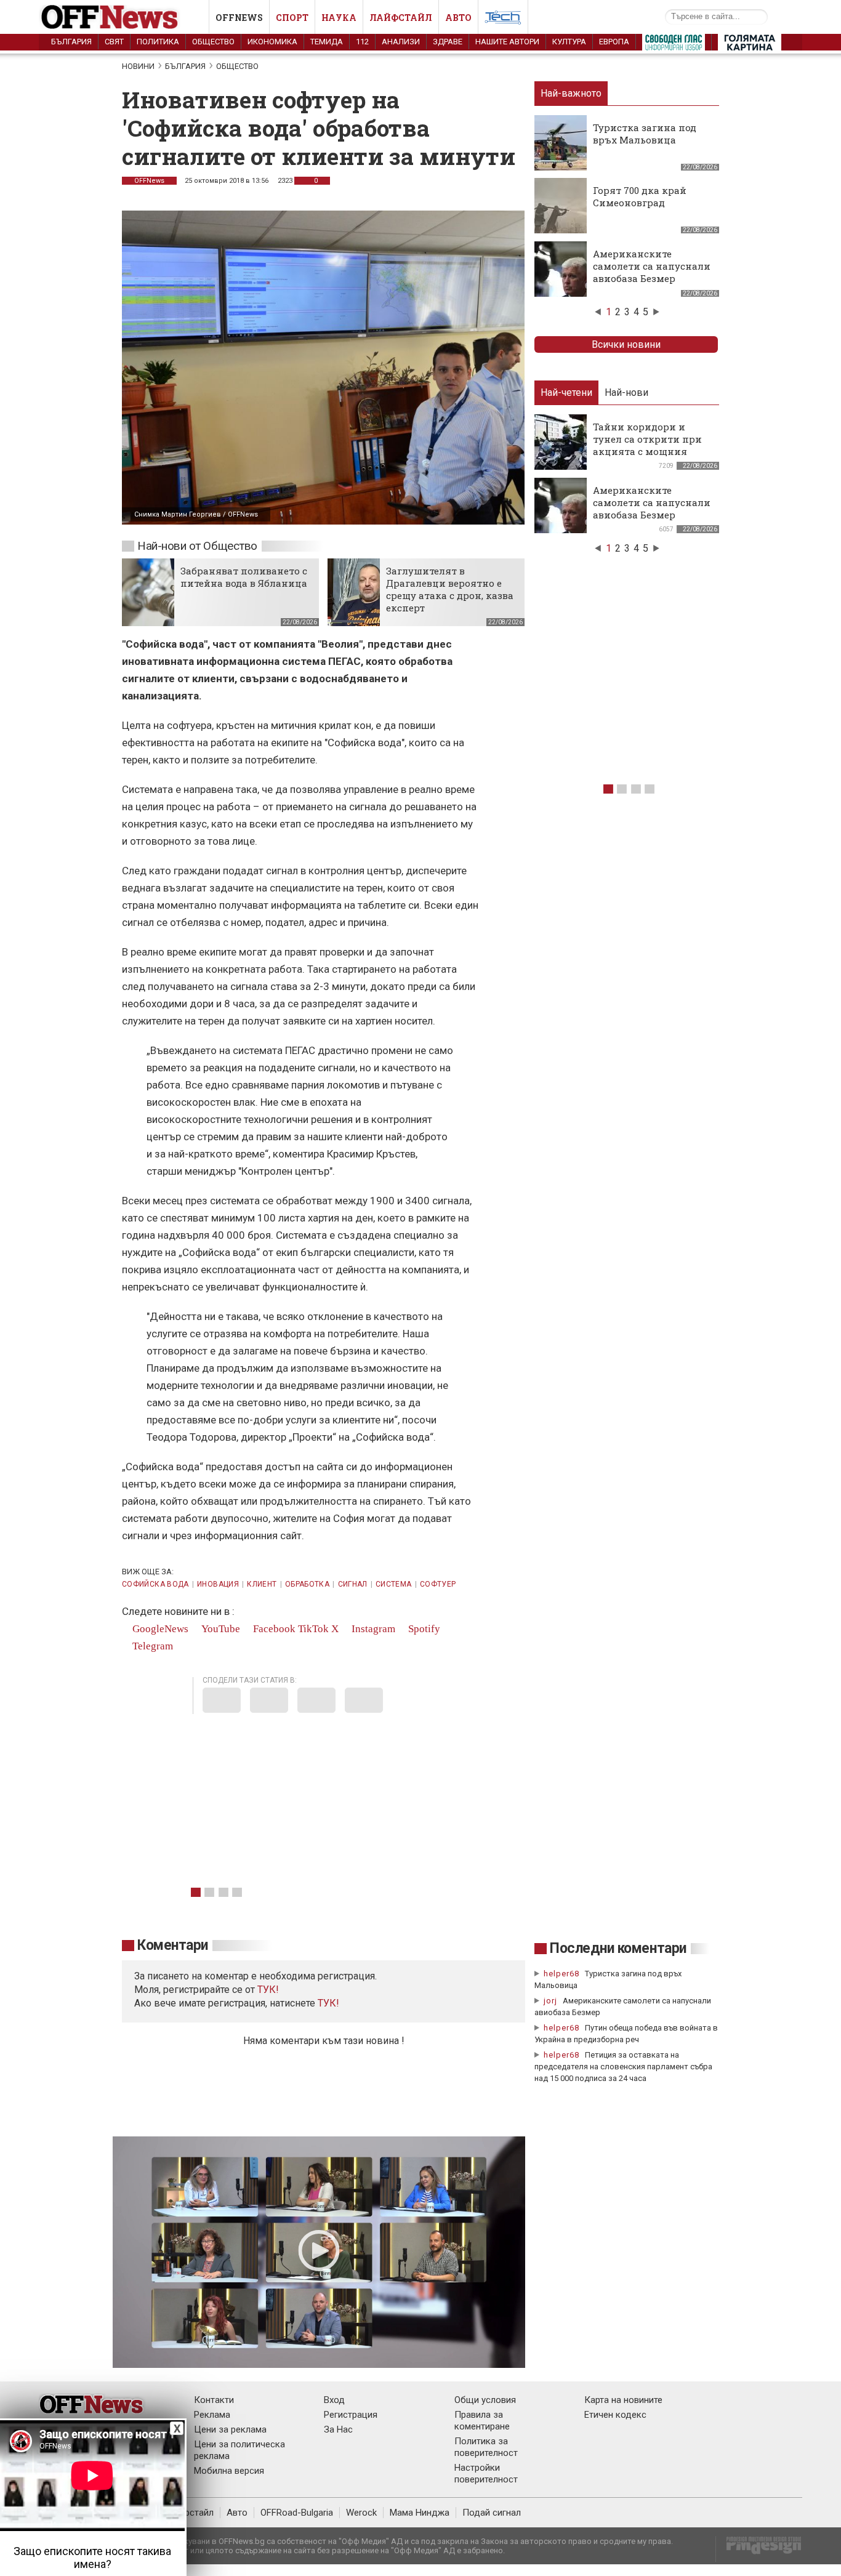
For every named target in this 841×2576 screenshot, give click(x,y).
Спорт (292, 18)
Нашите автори (507, 42)
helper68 (561, 1974)
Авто (458, 18)
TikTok (313, 1629)
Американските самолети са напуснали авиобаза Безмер (652, 266)
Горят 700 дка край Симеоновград (640, 196)
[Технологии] (503, 20)
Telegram (151, 1646)
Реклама (212, 2415)
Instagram (372, 1629)
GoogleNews (159, 1629)
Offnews (239, 18)
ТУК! (328, 2003)
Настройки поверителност (486, 2473)
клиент (262, 1584)
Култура (569, 42)
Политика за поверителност (486, 2447)
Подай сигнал (492, 2513)
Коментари (173, 1945)
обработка (307, 1584)
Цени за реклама (230, 2429)
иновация (218, 1584)
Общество (213, 42)
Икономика (272, 42)
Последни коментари (618, 1948)
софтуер (438, 1584)
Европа (614, 42)
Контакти (214, 2400)
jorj (552, 2001)
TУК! (268, 1990)
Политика (158, 42)
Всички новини (626, 344)
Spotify (423, 1629)
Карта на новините (623, 2400)
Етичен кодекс (615, 2415)
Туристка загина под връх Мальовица (645, 134)
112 (362, 42)
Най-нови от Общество (197, 546)
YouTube (219, 1629)
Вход (334, 2400)
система (394, 1584)
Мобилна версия (229, 2471)
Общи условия (485, 2400)
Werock (361, 2513)
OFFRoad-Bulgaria (297, 2513)
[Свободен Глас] (674, 45)
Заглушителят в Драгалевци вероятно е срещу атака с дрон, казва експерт (450, 589)
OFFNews (149, 181)
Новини (138, 66)
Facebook (273, 1629)
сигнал (353, 1584)
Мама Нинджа (420, 2513)
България (71, 42)
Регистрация (351, 2415)
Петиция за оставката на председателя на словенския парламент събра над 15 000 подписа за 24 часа (623, 2067)
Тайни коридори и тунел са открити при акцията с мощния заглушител (647, 445)
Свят (114, 42)
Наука (339, 18)
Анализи (401, 42)
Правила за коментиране (482, 2421)
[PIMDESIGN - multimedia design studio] (759, 2549)
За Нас (338, 2429)
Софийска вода (155, 1584)
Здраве (448, 42)
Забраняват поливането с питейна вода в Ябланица (244, 577)
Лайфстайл (401, 18)
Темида (327, 42)
